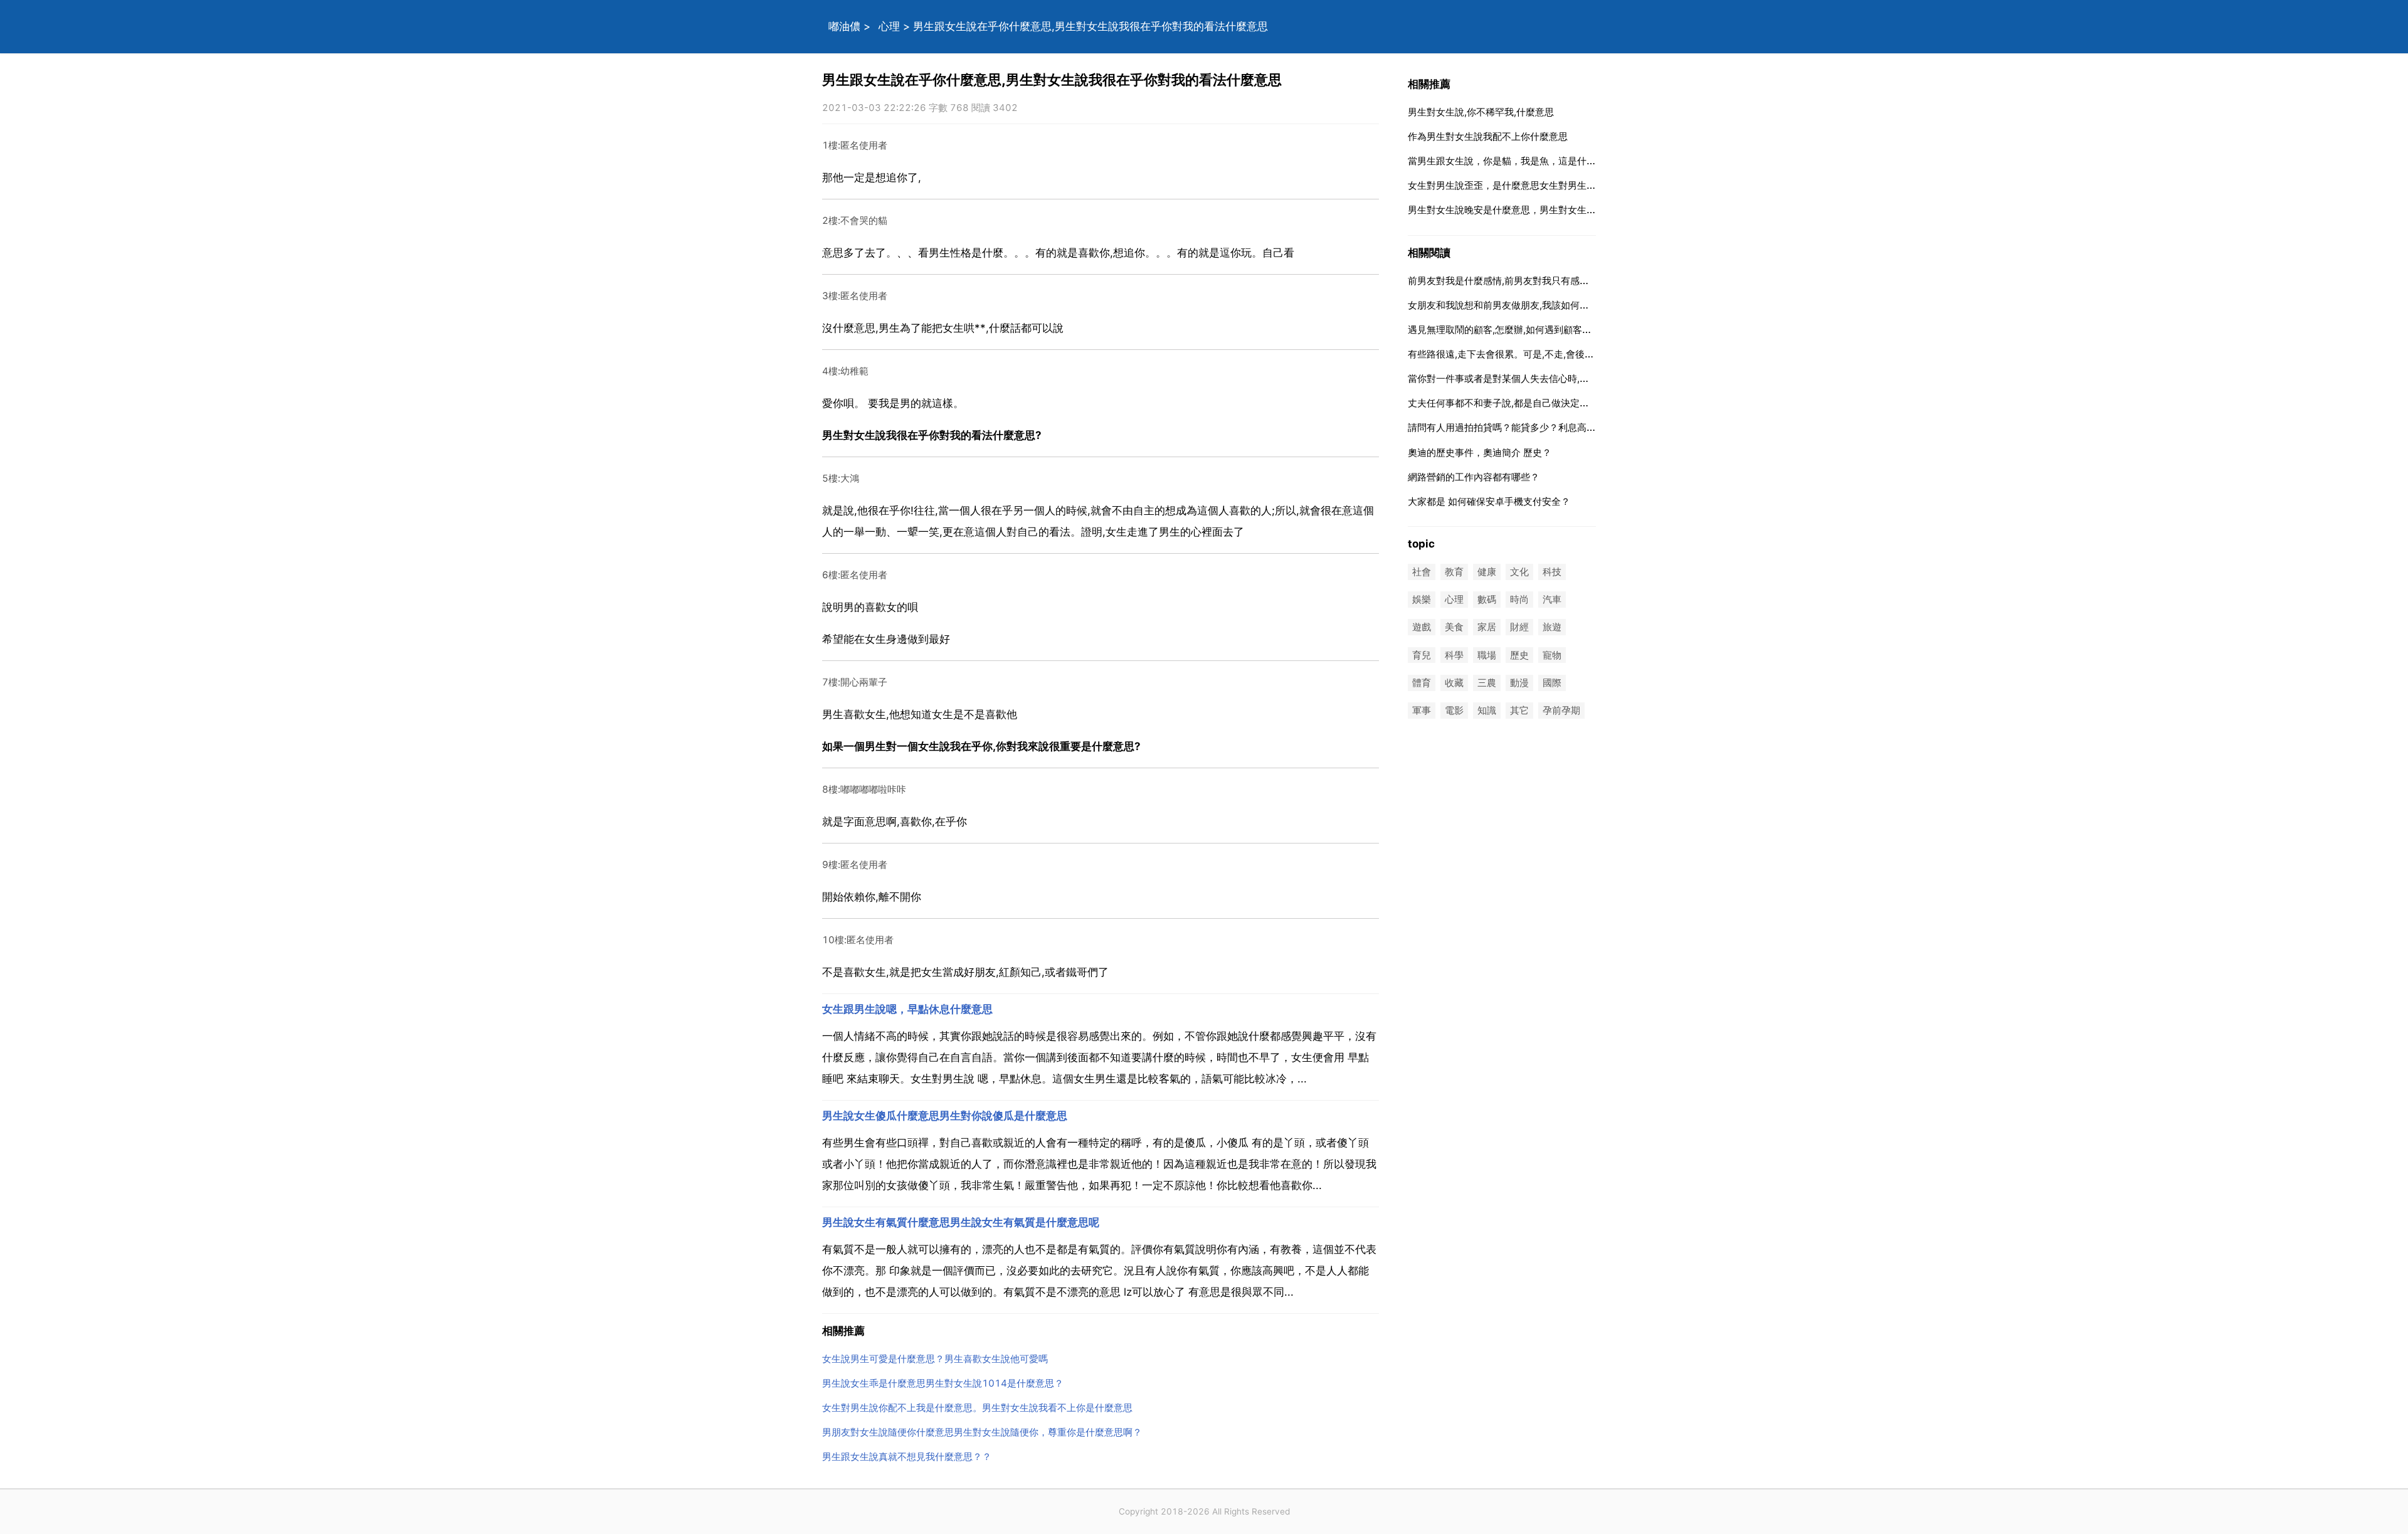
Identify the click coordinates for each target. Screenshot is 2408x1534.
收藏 (1454, 683)
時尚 (1519, 600)
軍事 (1422, 710)
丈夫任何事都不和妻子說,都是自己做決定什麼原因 (1513, 403)
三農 (1487, 683)
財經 (1519, 627)
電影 (1454, 710)
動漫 (1519, 683)
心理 (889, 26)
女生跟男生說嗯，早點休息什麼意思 (907, 1009)
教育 (1454, 572)
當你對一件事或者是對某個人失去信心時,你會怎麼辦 (1517, 378)
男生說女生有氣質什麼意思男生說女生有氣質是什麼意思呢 (961, 1222)
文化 (1519, 572)
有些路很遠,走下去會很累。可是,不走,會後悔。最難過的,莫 (1530, 354)
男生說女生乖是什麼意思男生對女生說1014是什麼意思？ (943, 1383)
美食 (1454, 627)
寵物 (1552, 655)
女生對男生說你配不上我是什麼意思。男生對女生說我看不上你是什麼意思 (977, 1408)
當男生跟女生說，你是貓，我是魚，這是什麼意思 (1511, 161)
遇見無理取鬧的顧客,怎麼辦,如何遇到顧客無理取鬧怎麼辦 (1528, 330)
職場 (1487, 655)
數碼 (1487, 600)
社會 (1422, 572)
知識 (1487, 710)
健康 (1487, 572)
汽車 (1552, 600)
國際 (1552, 683)
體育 (1422, 683)
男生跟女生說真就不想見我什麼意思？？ (907, 1457)
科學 (1454, 655)
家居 (1487, 627)
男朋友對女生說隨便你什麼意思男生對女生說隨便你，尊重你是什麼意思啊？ (982, 1432)
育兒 (1422, 655)
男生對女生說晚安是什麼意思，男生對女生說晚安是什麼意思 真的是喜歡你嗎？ (1574, 210)
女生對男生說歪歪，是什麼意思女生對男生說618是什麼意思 (1535, 185)
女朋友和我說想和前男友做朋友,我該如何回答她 (1508, 305)
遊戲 (1422, 627)
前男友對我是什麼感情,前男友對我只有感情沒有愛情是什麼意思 (1541, 281)
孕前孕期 (1561, 710)
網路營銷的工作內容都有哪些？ (1474, 477)
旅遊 (1552, 627)
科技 (1552, 572)
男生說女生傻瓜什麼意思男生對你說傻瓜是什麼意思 (945, 1116)
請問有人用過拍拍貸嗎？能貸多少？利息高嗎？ (1507, 427)
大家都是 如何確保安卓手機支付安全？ (1489, 501)
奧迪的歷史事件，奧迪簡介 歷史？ (1480, 452)
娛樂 (1422, 600)
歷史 (1519, 655)
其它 (1519, 710)
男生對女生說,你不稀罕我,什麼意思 (1481, 112)
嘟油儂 (844, 26)
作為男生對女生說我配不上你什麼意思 (1488, 136)
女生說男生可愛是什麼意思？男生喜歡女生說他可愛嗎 (935, 1359)
